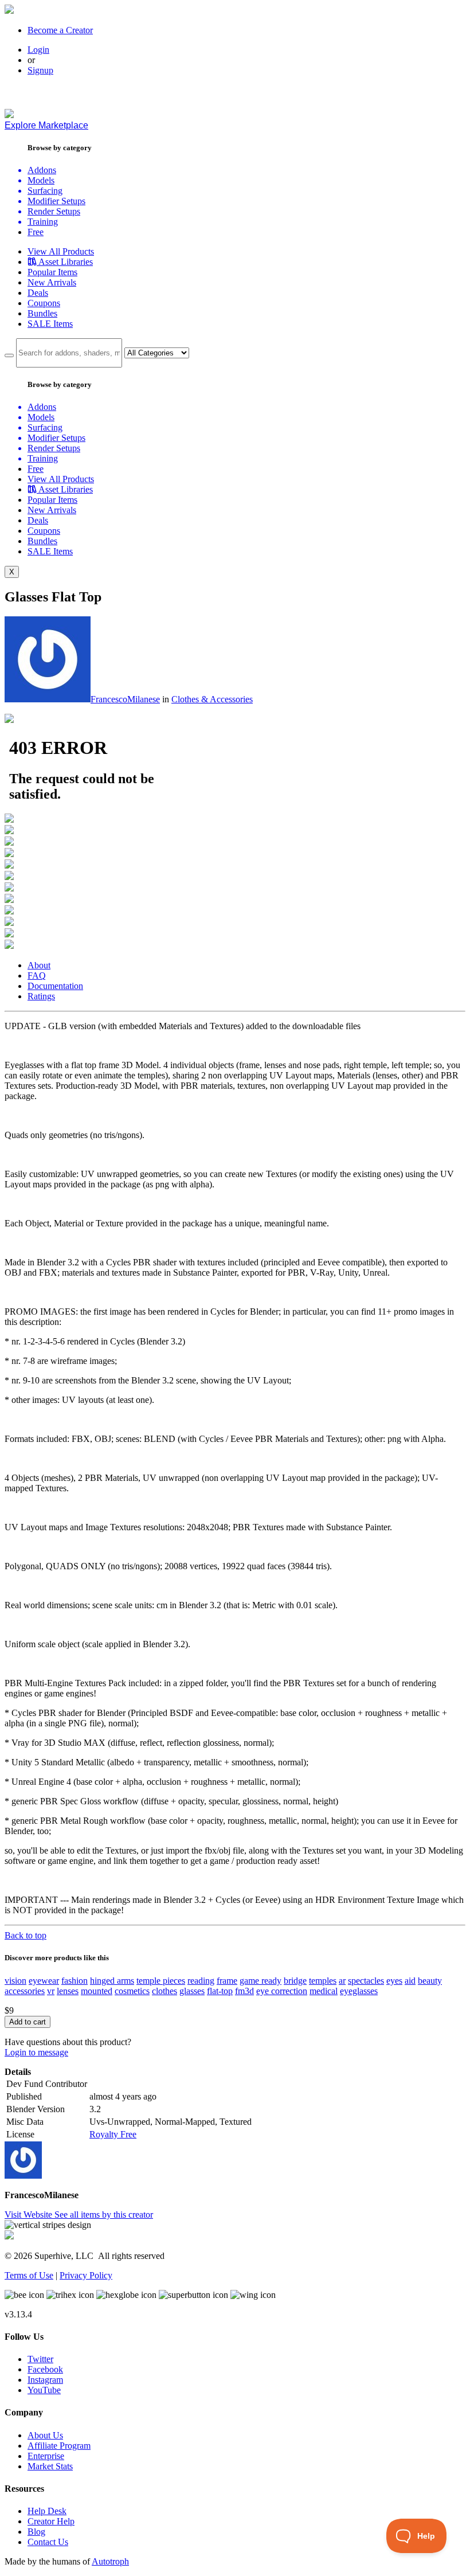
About (39, 965)
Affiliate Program (59, 2446)
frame (227, 1981)
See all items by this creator (104, 2215)
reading (201, 1981)
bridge (295, 1981)
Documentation (55, 986)
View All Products (61, 251)
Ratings (41, 996)
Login (38, 50)
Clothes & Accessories (212, 699)
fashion (75, 1981)
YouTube (44, 2390)
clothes (164, 1991)
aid (410, 1981)
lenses (68, 1991)
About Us (45, 2435)
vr (51, 1991)
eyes (394, 1981)
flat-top (220, 1991)
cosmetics (132, 1991)
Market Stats (50, 2466)
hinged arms (112, 1981)
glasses (192, 1991)
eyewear (44, 1981)
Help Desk (47, 2511)
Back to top (26, 1935)
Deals (38, 293)
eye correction (282, 1991)
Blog (36, 2532)
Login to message (36, 2052)
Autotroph (110, 2561)
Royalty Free (113, 2134)
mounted (97, 1991)
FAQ (37, 976)
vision (15, 1981)
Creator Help (51, 2521)
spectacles (366, 1981)
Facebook (45, 2369)
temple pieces (161, 1981)
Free (36, 232)
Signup (40, 70)
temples (323, 1981)
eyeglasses (359, 1991)
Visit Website (30, 2215)
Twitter (40, 2359)
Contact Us (48, 2542)
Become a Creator (60, 30)
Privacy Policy (86, 2275)
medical (324, 1991)
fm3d (244, 1991)
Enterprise (46, 2456)
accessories (25, 1991)
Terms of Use (29, 2275)
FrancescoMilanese (125, 699)
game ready (261, 1981)
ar (342, 1981)
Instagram (45, 2380)
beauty (430, 1981)
